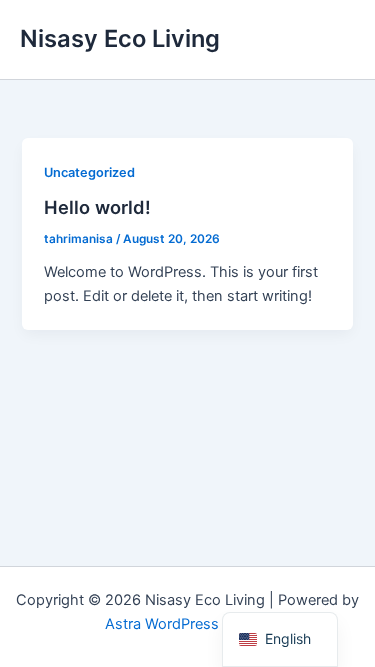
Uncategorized (89, 172)
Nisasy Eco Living (120, 38)
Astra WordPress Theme (187, 624)
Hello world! (97, 207)
